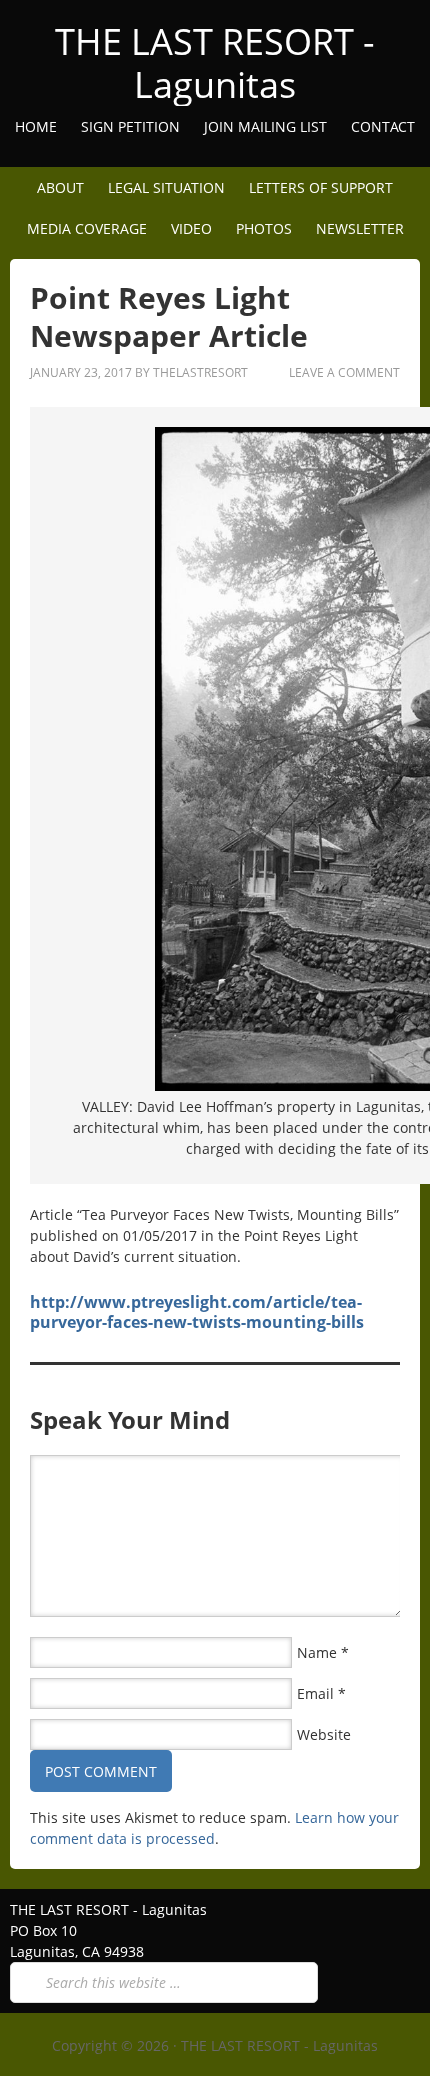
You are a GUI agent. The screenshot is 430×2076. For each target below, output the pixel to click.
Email (315, 1693)
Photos (264, 228)
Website (324, 1734)
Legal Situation (166, 187)
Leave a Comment (344, 372)
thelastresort (200, 372)
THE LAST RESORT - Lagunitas (215, 63)
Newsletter (360, 228)
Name (317, 1652)
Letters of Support (321, 187)
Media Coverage (87, 228)
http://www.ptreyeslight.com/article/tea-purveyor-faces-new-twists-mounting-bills (197, 1312)
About (55, 187)
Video (191, 228)
